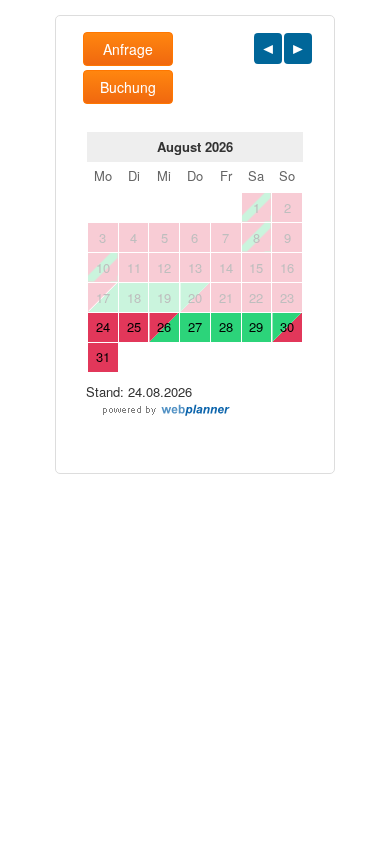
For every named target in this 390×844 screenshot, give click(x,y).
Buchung (128, 87)
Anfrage (128, 49)
